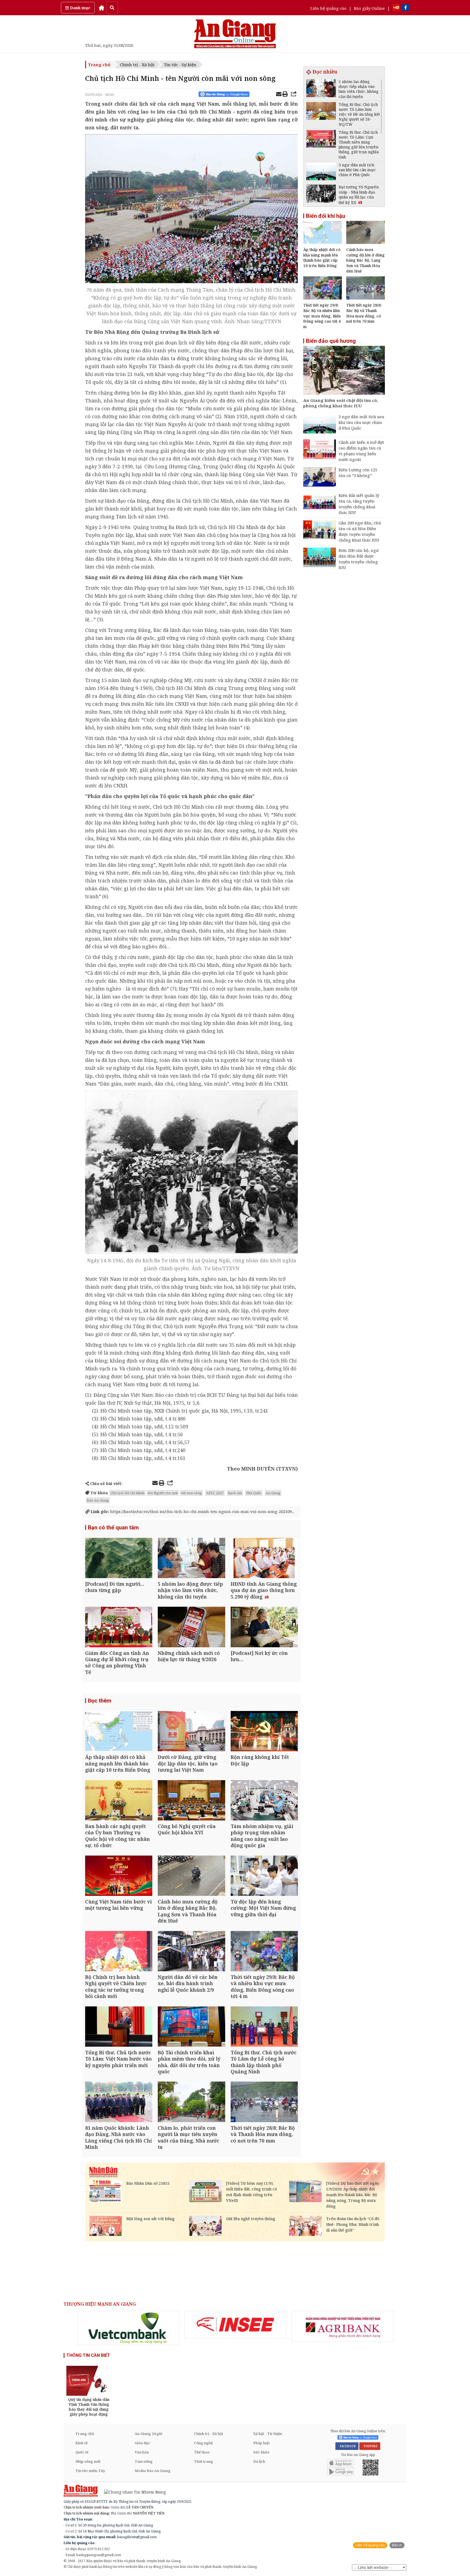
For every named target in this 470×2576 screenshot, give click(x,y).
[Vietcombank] (128, 2328)
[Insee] (235, 2325)
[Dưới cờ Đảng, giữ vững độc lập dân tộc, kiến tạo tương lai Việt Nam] (191, 1732)
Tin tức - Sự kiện (180, 65)
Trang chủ (99, 65)
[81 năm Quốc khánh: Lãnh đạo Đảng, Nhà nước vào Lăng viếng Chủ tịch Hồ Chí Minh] (119, 2102)
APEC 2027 (215, 1493)
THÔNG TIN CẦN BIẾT (88, 2355)
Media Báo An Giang (153, 2471)
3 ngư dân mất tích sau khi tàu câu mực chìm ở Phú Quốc (361, 422)
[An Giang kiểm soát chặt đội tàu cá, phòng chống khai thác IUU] (344, 371)
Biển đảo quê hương (331, 341)
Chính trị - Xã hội (137, 65)
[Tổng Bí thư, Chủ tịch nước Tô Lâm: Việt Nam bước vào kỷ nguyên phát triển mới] (119, 2027)
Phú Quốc (254, 1493)
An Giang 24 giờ (148, 2434)
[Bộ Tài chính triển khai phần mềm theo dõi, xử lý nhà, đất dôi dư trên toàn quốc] (191, 2027)
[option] (128, 2328)
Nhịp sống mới (88, 2461)
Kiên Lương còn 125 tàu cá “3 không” (358, 473)
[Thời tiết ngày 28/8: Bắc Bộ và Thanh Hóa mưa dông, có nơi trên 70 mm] (264, 2102)
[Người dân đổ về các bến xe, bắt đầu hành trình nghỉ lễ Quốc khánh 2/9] (191, 1952)
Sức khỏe (261, 2452)
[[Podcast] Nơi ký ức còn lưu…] (264, 1628)
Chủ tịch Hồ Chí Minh (127, 1493)
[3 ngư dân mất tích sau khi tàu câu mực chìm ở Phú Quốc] (321, 172)
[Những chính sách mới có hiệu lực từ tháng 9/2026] (191, 1628)
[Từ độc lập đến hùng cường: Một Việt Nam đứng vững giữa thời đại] (264, 1876)
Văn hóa (142, 2452)
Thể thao (202, 2452)
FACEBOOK (347, 2446)
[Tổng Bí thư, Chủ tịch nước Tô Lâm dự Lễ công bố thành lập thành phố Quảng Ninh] (264, 2027)
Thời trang (203, 2461)
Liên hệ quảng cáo (328, 8)
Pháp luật (262, 2443)
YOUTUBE (370, 2446)
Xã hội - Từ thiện (268, 2434)
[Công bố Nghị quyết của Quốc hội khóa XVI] (191, 1801)
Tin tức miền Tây (90, 2471)
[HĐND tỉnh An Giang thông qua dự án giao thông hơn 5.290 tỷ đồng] (264, 1559)
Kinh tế (81, 2443)
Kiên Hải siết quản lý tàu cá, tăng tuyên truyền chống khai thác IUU (359, 504)
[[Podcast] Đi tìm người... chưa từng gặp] (119, 1559)
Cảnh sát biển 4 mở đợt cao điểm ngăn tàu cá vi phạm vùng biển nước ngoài (361, 451)
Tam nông (144, 2461)
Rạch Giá (235, 1493)
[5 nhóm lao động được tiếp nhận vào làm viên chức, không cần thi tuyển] (191, 1559)
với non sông (191, 1493)
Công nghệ (203, 2443)
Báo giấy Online (369, 8)
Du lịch (259, 2461)
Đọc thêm (100, 1701)
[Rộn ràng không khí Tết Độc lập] (264, 1732)
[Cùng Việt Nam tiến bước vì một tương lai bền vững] (119, 1876)
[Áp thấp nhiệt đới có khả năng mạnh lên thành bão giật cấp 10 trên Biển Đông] (119, 1732)
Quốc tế (82, 2452)
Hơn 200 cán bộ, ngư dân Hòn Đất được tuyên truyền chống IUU (359, 559)
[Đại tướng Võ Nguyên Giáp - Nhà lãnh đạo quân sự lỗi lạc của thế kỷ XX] (321, 194)
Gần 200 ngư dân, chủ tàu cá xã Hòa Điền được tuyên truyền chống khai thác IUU (360, 531)
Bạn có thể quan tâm (113, 1527)
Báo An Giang (98, 1500)
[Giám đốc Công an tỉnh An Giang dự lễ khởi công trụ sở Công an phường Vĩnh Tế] (119, 1628)
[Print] (285, 95)
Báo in (397, 2545)
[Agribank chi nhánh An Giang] (342, 2326)
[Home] (101, 8)
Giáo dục (142, 2443)
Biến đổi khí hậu (326, 216)
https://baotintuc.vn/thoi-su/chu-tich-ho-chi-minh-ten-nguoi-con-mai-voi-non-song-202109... (192, 1511)
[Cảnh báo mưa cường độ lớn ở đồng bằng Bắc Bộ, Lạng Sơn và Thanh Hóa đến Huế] (191, 1876)
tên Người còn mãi (163, 1493)
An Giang (273, 1493)
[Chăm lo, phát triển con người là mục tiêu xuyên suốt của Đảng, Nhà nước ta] (191, 2102)
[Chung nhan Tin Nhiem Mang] (132, 2491)
